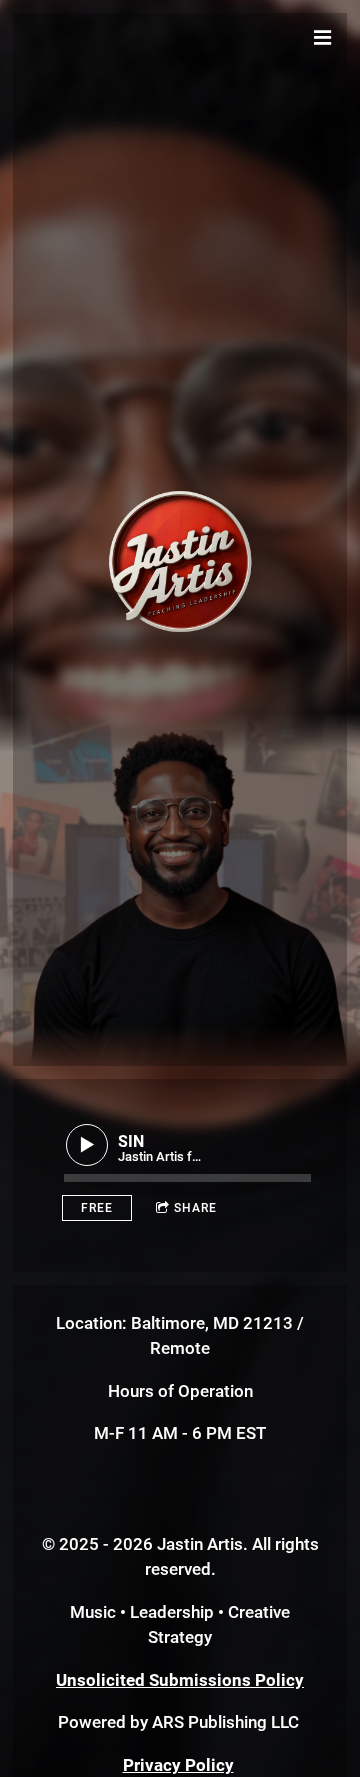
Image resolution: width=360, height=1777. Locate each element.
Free (97, 1208)
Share (195, 1208)
